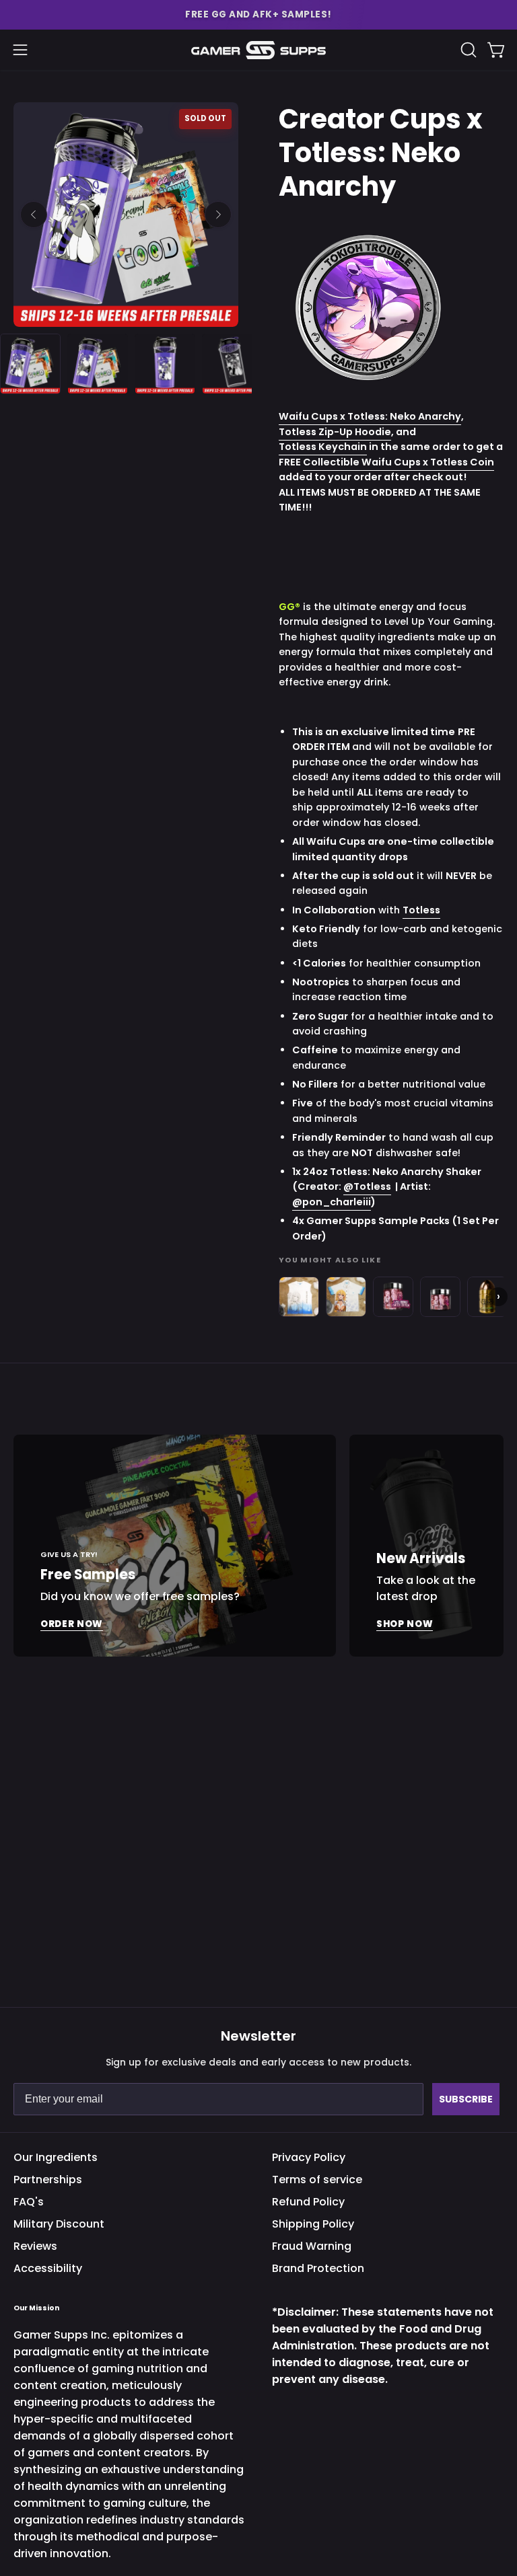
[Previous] (34, 215)
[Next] (218, 215)
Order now (72, 1624)
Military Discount (59, 2224)
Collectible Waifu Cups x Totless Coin (399, 461)
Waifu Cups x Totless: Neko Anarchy (370, 416)
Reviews (35, 2246)
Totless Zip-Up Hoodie (335, 431)
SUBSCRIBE (466, 2099)
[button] (258, 15)
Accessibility (48, 2268)
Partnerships (48, 2180)
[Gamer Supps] (258, 50)
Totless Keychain (323, 447)
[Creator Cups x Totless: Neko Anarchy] (30, 364)
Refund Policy (308, 2202)
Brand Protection (318, 2268)
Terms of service (317, 2180)
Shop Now (405, 1624)
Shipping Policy (313, 2224)
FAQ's (29, 2202)
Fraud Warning (312, 2246)
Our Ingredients (56, 2157)
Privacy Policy (309, 2157)
